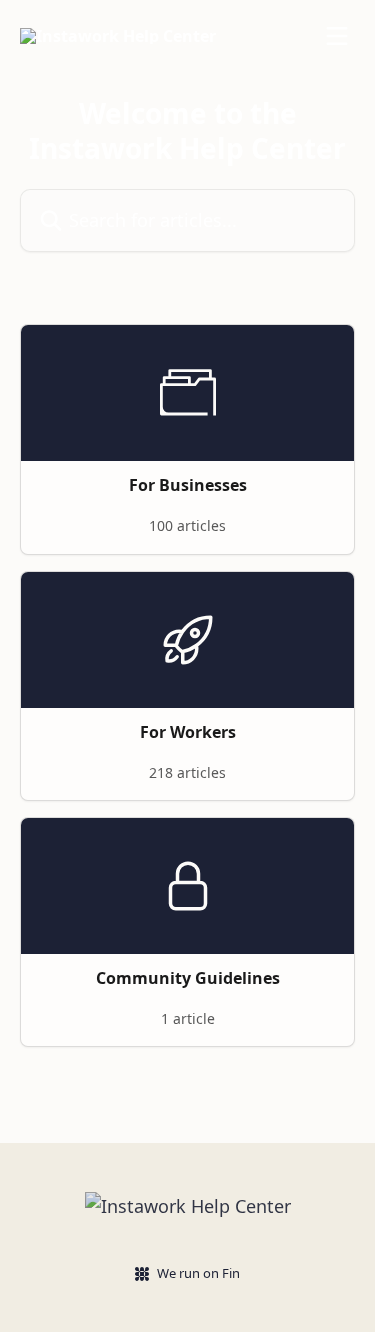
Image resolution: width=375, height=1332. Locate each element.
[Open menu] (337, 36)
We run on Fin (198, 1273)
